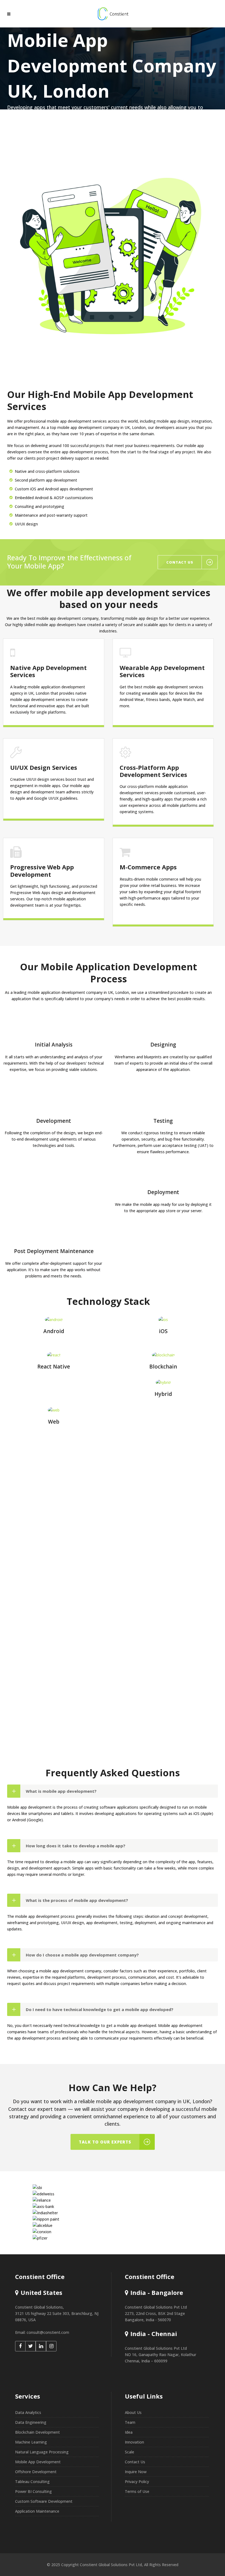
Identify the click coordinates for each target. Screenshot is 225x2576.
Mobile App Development (38, 2462)
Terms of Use (137, 2491)
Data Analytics (28, 2412)
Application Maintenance (37, 2511)
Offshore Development (36, 2472)
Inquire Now (136, 2472)
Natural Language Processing (42, 2452)
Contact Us (135, 2462)
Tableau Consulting (32, 2482)
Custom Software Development (44, 2501)
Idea (129, 2432)
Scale (130, 2452)
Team (130, 2422)
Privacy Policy (137, 2482)
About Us (133, 2412)
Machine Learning (31, 2442)
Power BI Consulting (33, 2491)
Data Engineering (31, 2422)
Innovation (134, 2442)
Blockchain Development (37, 2432)
